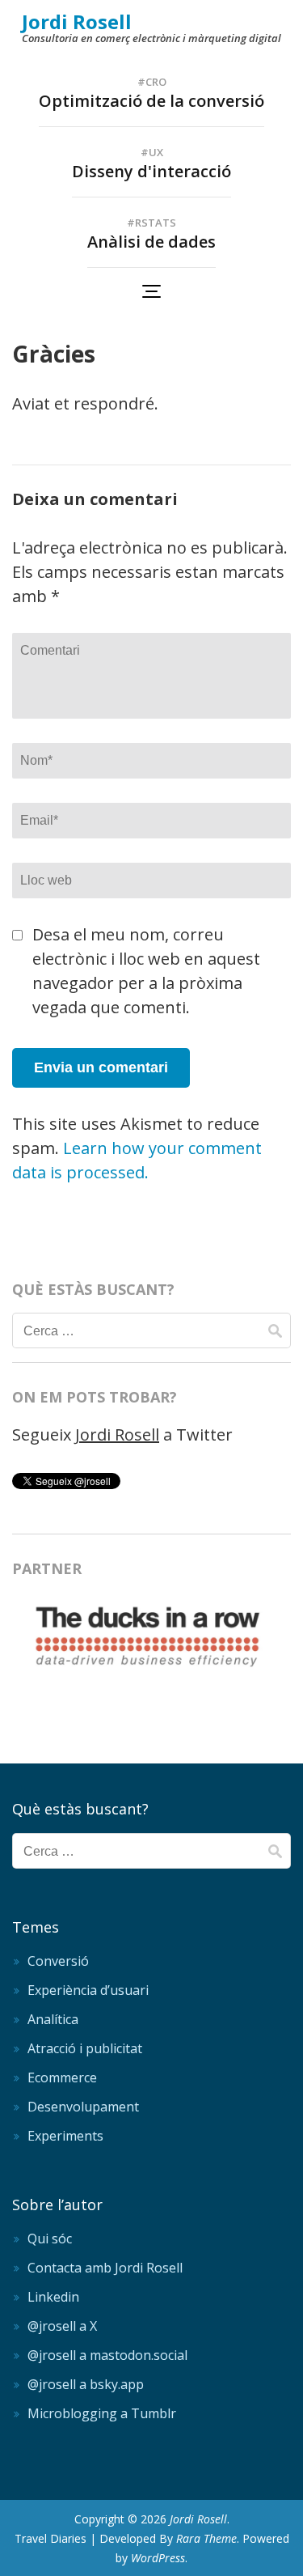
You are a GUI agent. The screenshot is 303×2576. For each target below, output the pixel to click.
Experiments (65, 2136)
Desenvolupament (83, 2107)
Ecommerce (62, 2077)
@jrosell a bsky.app (86, 2384)
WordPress (158, 2558)
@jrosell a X (62, 2326)
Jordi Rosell (77, 21)
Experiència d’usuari (88, 1990)
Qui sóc (50, 2239)
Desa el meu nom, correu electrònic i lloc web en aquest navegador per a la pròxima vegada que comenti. (146, 971)
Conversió (58, 1961)
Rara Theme (206, 2538)
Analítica (53, 2019)
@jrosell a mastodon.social (107, 2355)
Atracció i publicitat (85, 2048)
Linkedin (53, 2297)
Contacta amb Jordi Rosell (105, 2268)
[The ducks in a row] (151, 1674)
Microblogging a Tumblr (102, 2413)
